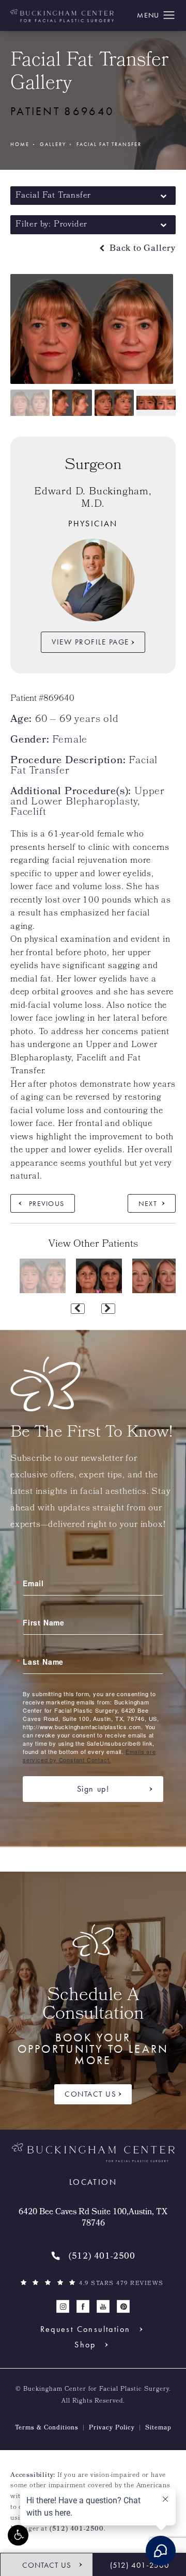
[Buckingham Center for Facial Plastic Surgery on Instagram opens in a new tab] (63, 2306)
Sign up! (93, 1789)
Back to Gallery (141, 249)
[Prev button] (78, 1309)
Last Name (43, 1662)
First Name (44, 1622)
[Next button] (108, 1309)
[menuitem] (63, 2306)
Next (148, 1203)
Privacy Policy (112, 2428)
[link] (93, 2257)
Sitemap (158, 2428)
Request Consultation (86, 2329)
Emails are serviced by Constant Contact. (89, 1756)
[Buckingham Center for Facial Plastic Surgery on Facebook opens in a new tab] (83, 2306)
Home (20, 144)
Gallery (53, 144)
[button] (18, 2535)
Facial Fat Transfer (109, 144)
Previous (47, 1203)
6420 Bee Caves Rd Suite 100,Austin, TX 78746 (93, 2219)
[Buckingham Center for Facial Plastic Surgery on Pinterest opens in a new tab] (123, 2306)
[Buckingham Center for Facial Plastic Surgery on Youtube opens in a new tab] (103, 2306)
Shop (85, 2345)
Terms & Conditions (47, 2428)
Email (33, 1583)
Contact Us (90, 2094)
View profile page (90, 642)
